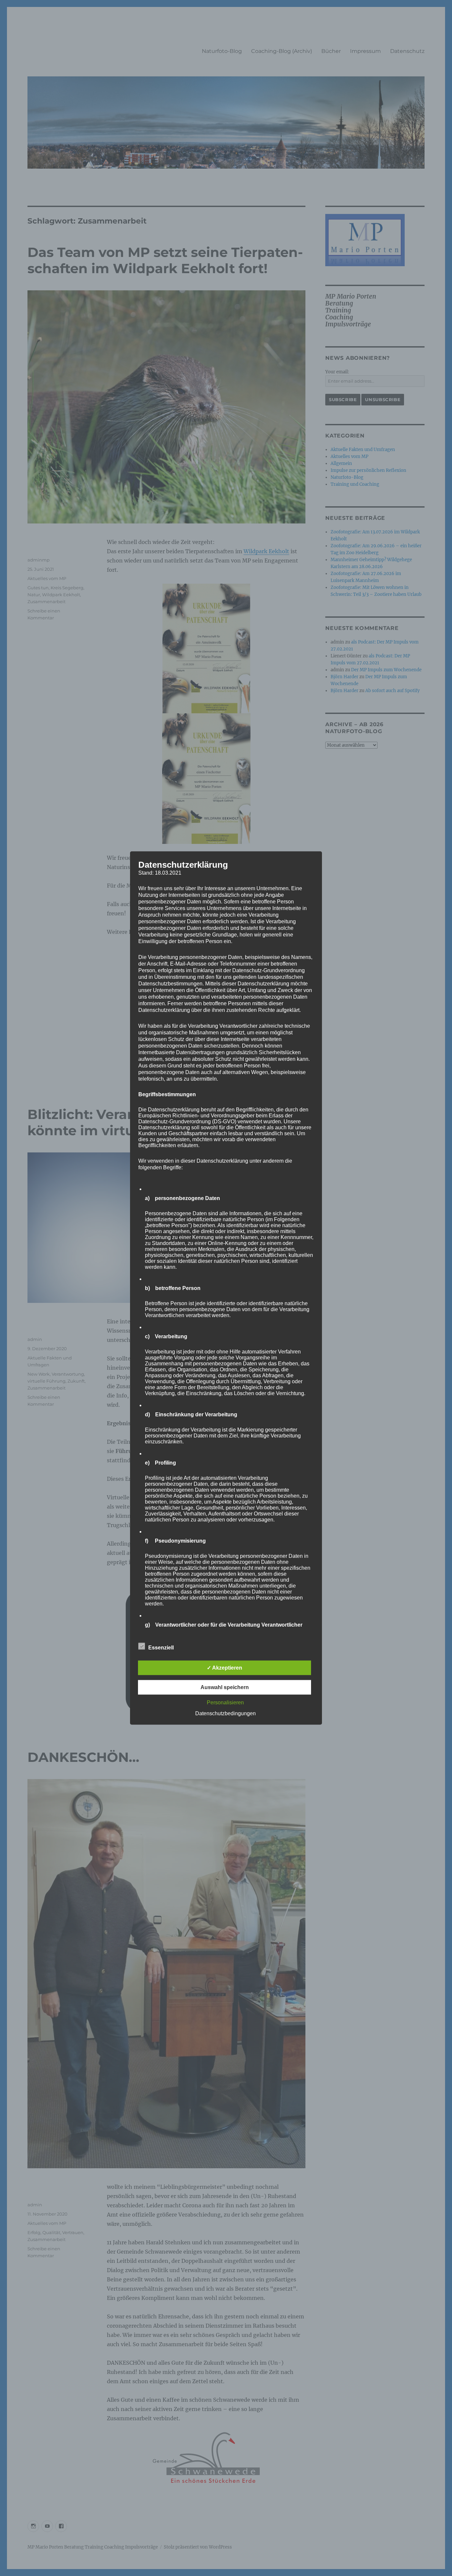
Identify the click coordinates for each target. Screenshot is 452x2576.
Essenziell (161, 1648)
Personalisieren (225, 1703)
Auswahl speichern (225, 1687)
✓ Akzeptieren (225, 1668)
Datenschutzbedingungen (226, 1713)
